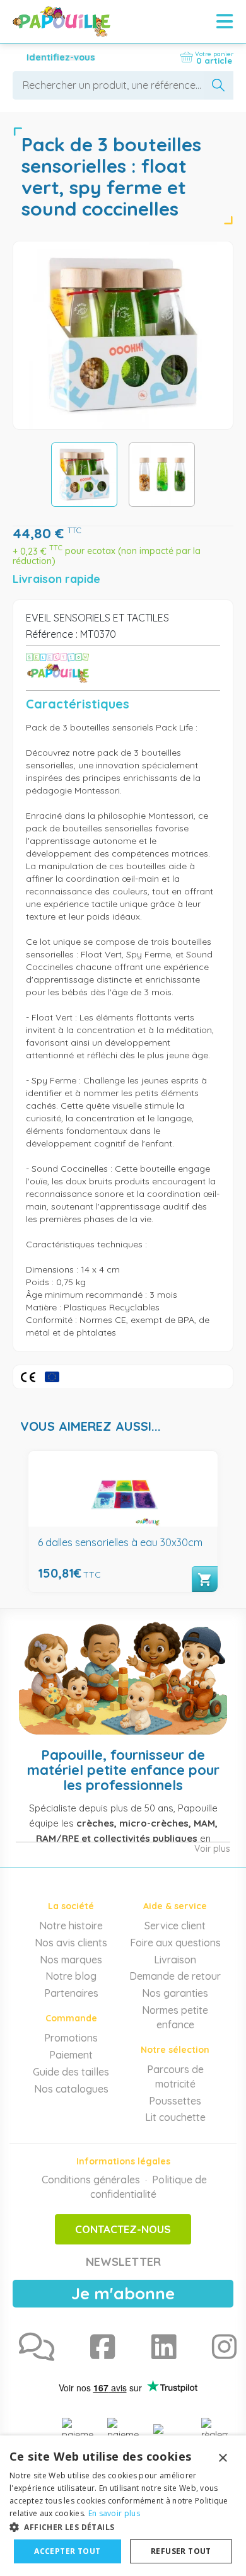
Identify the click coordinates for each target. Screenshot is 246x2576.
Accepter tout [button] (67, 2551)
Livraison (175, 1960)
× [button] (222, 2458)
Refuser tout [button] (181, 2551)
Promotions (71, 2038)
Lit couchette (175, 2117)
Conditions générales (91, 2180)
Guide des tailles (71, 2072)
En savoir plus (114, 2513)
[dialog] (123, 2506)
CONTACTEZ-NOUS (123, 2229)
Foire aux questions (175, 1943)
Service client (175, 1926)
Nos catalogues (71, 2089)
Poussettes (175, 2101)
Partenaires (71, 1993)
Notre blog (71, 1976)
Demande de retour (175, 1976)
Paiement (71, 2055)
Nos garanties (175, 1993)
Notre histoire (71, 1926)
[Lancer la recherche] (219, 85)
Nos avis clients (71, 1943)
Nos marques (71, 1960)
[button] (123, 2527)
